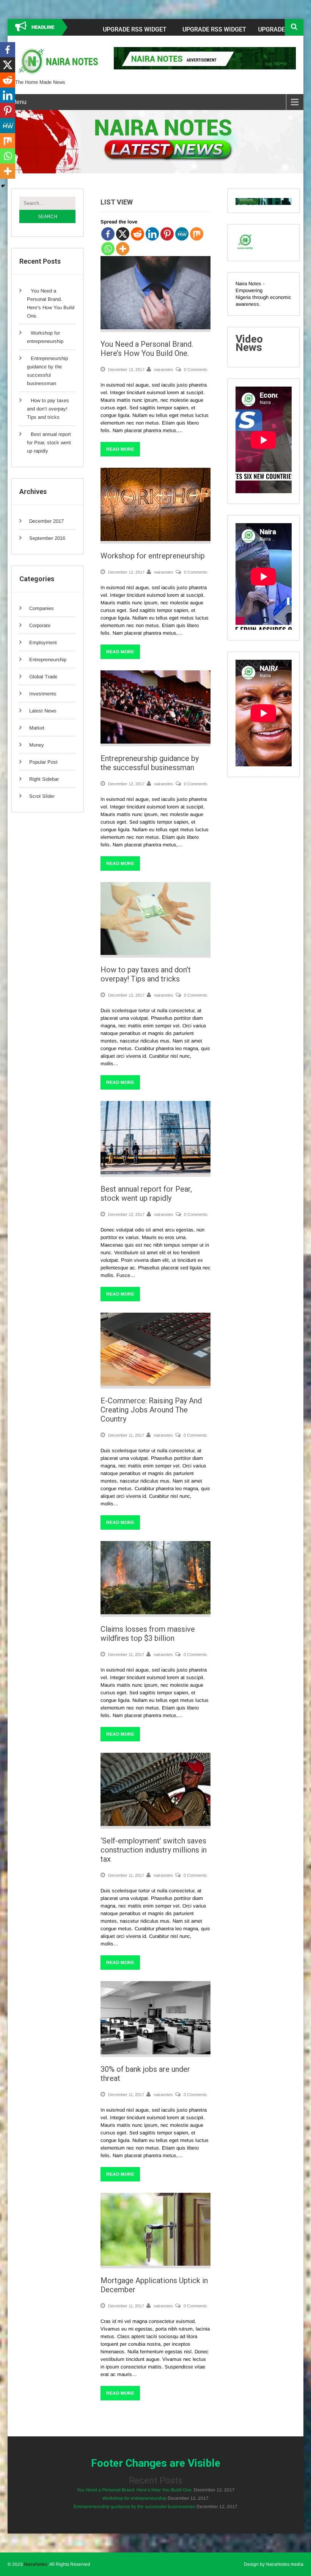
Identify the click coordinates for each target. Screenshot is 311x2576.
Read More (120, 449)
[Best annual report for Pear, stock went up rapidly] (155, 1172)
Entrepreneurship (48, 660)
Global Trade (43, 677)
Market (37, 728)
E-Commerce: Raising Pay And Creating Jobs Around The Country (151, 1410)
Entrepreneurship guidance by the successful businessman (150, 763)
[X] (123, 234)
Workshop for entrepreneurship (153, 556)
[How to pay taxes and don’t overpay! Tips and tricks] (155, 953)
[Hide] (3, 186)
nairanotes (164, 370)
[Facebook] (108, 234)
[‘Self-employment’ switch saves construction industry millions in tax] (155, 1824)
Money (37, 745)
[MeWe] (182, 234)
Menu (19, 102)
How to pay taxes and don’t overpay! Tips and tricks (48, 409)
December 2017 (46, 521)
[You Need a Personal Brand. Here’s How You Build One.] (155, 328)
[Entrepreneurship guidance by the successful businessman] (155, 742)
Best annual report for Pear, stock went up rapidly (49, 443)
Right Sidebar (44, 779)
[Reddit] (137, 234)
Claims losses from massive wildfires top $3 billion (148, 1634)
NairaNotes (36, 2564)
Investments (43, 694)
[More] (123, 249)
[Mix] (197, 234)
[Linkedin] (152, 234)
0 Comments (196, 370)
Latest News (43, 711)
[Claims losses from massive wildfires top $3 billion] (155, 1613)
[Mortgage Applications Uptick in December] (155, 2264)
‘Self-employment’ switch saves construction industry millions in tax (154, 1850)
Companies (42, 608)
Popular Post (43, 762)
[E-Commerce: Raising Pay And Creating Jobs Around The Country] (155, 1384)
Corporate (40, 625)
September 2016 (47, 538)
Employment (43, 642)
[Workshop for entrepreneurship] (155, 539)
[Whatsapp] (108, 249)
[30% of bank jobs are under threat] (155, 2053)
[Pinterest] (167, 234)
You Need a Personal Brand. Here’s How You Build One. (147, 349)
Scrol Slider (42, 796)
